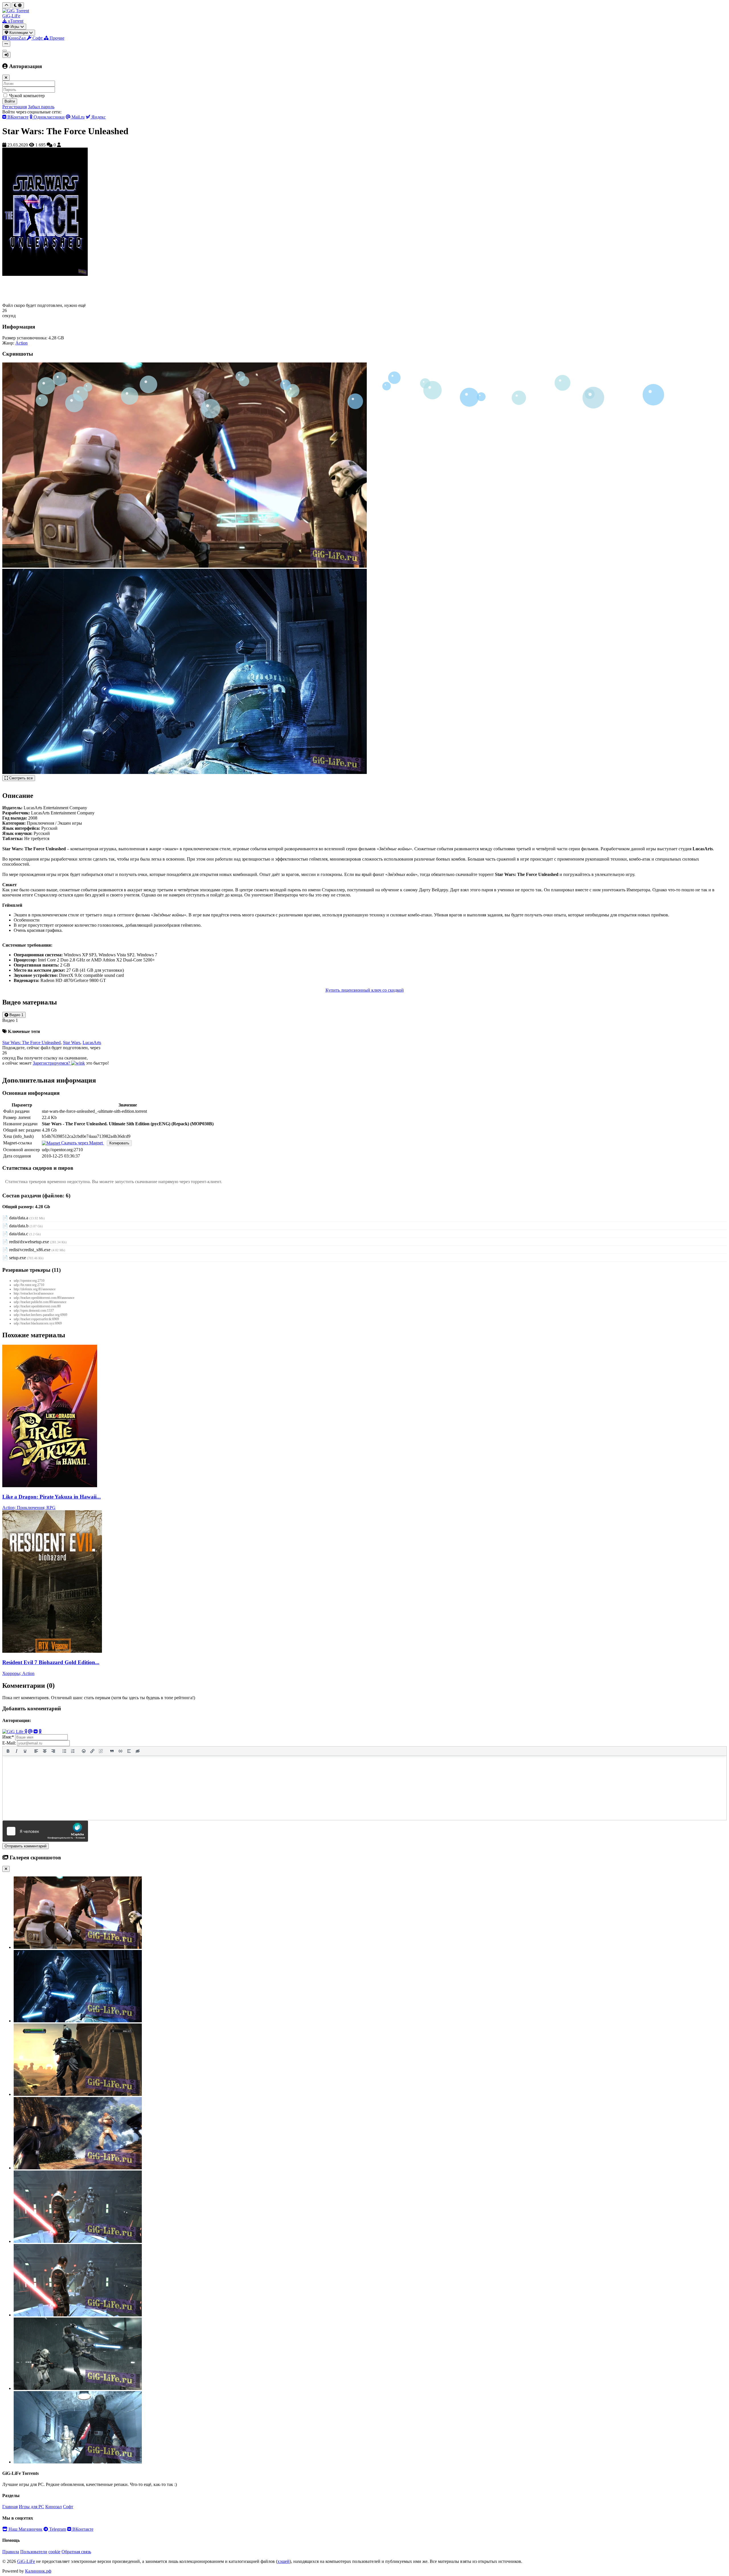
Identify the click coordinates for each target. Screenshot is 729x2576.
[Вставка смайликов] (84, 1751)
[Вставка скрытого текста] (138, 1751)
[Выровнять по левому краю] (36, 1751)
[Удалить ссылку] (101, 1751)
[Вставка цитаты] (112, 1751)
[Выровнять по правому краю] (53, 1751)
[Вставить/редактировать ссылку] (92, 1751)
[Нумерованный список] (73, 1751)
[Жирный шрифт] (8, 1751)
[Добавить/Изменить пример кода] (120, 1751)
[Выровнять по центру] (45, 1751)
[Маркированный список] (64, 1751)
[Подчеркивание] (25, 1751)
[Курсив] (17, 1751)
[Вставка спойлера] (129, 1751)
